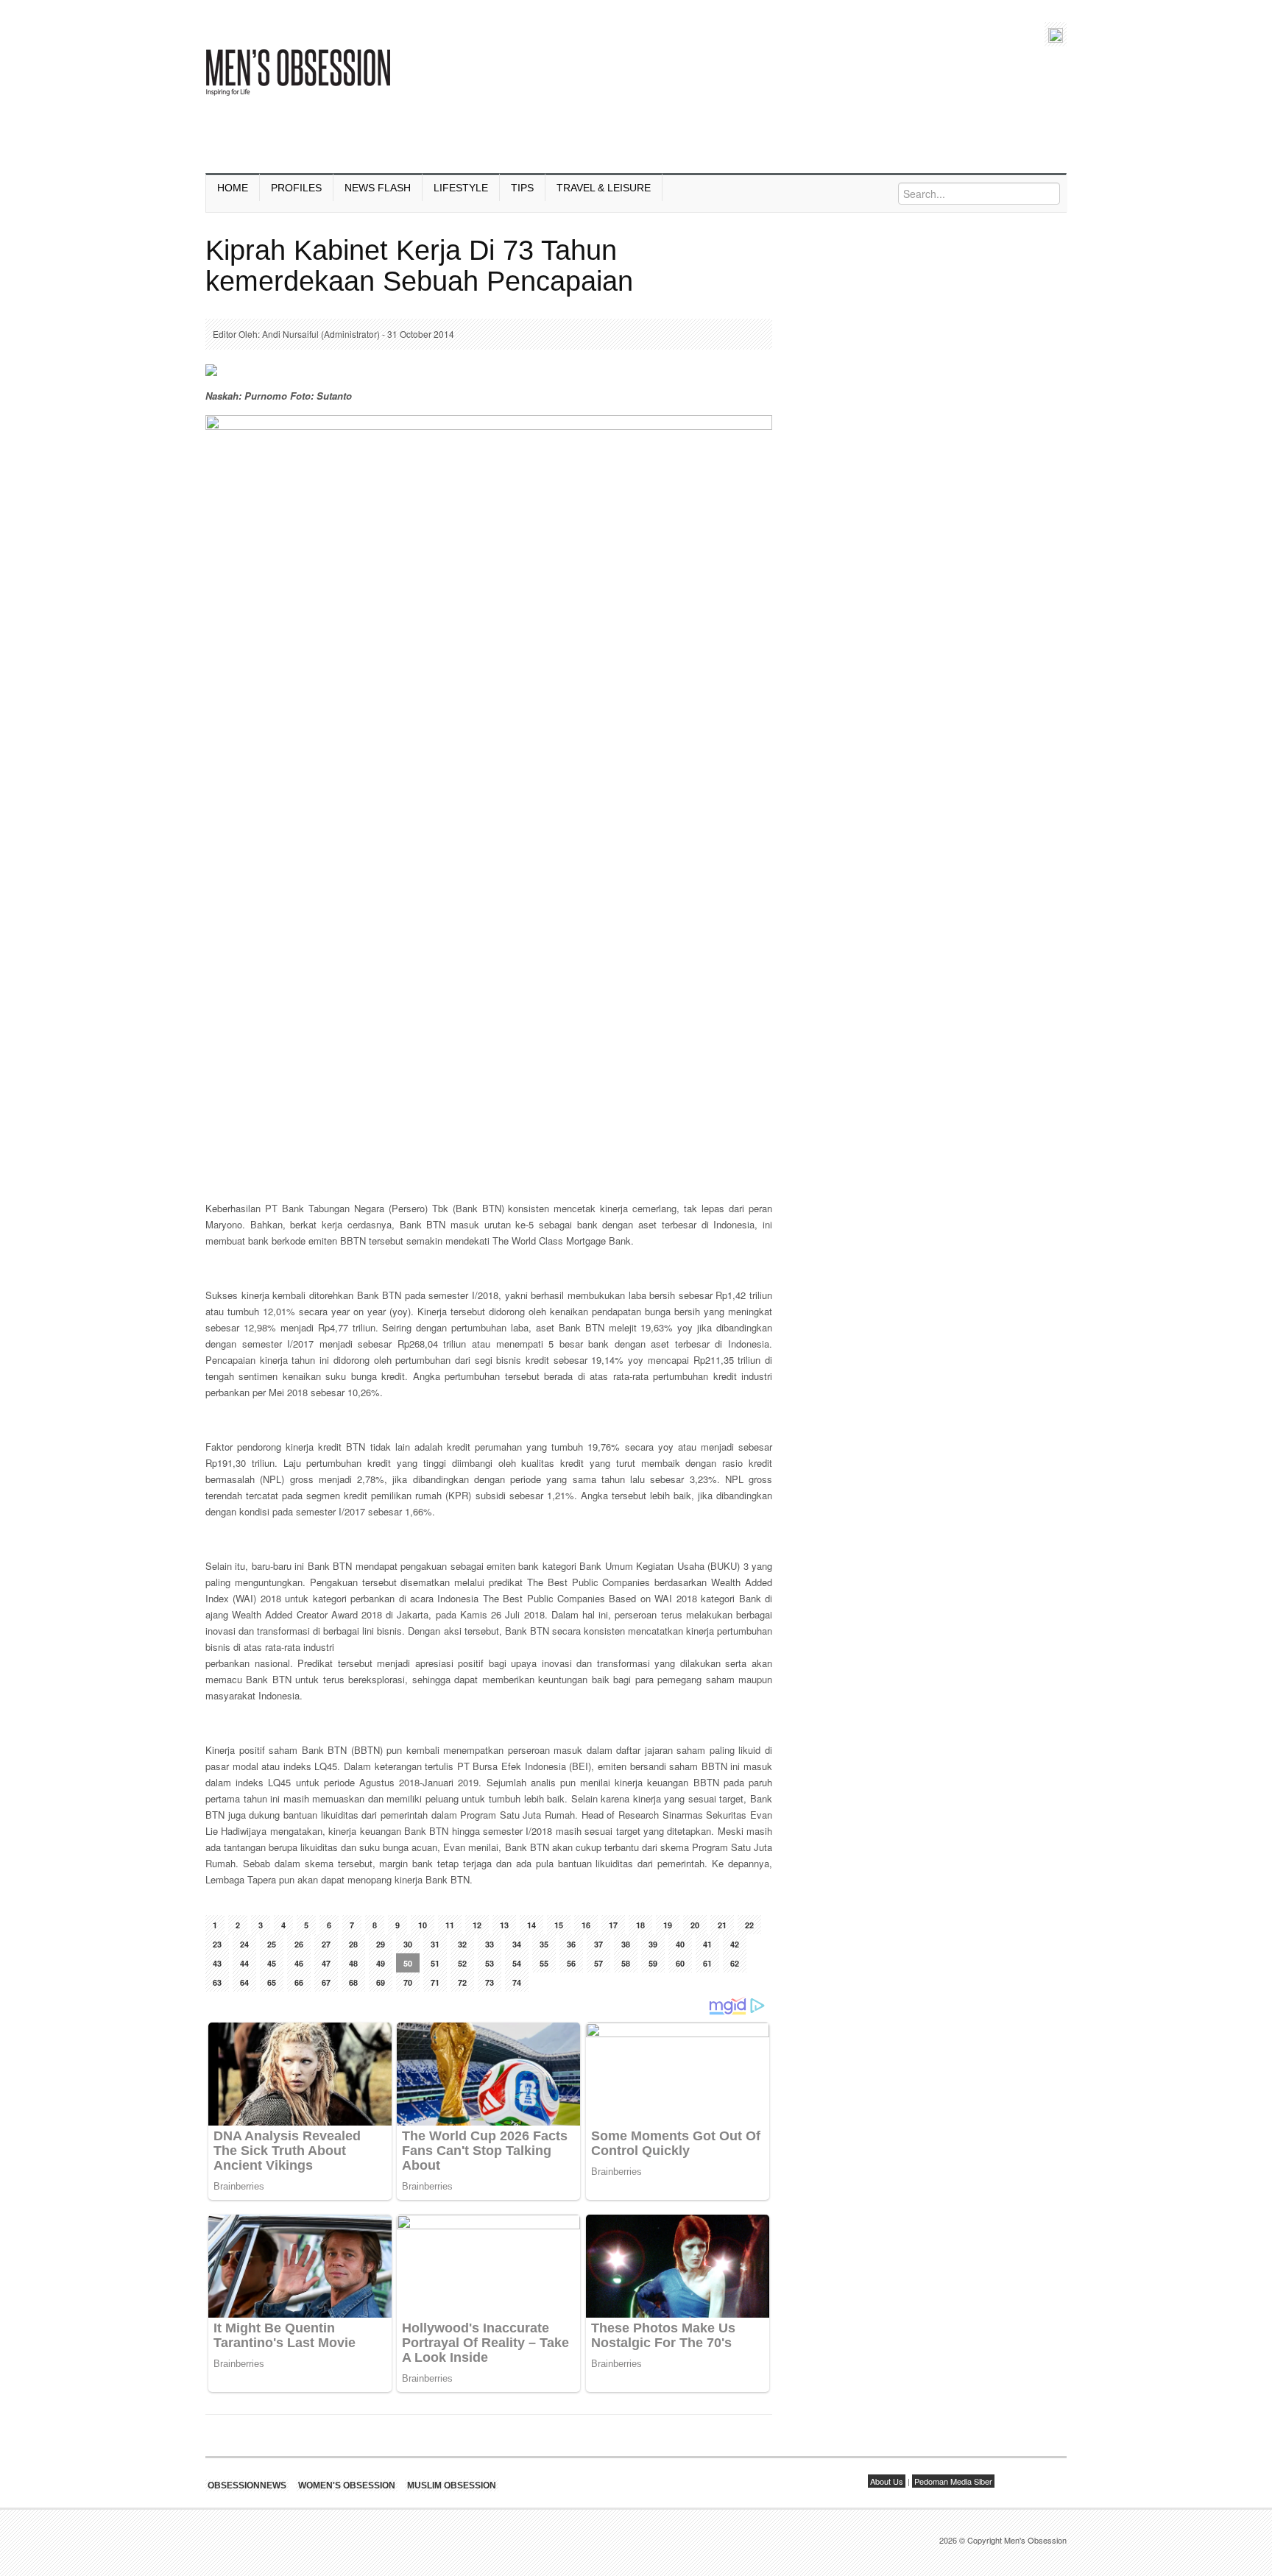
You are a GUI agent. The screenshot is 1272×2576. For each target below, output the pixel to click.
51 (435, 1963)
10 (423, 1925)
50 (408, 1963)
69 (381, 1982)
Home (233, 188)
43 (217, 1963)
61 (707, 1963)
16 (586, 1925)
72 (462, 1982)
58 (626, 1963)
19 (668, 1925)
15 (559, 1925)
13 (504, 1925)
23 (217, 1944)
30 (408, 1944)
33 (490, 1944)
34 (517, 1944)
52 (462, 1963)
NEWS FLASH (378, 188)
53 (490, 1963)
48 (353, 1963)
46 (299, 1963)
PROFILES (296, 188)
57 (598, 1963)
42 (735, 1944)
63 (217, 1982)
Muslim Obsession (452, 2485)
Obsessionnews (247, 2485)
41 (707, 1944)
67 (326, 1982)
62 (735, 1963)
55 (544, 1963)
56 (571, 1963)
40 (680, 1944)
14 (531, 1925)
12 (477, 1925)
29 (381, 1944)
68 (353, 1982)
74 (517, 1982)
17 (613, 1925)
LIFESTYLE (461, 188)
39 (653, 1944)
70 (408, 1982)
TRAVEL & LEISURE (604, 188)
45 (272, 1963)
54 (517, 1963)
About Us (887, 2481)
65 (272, 1982)
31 (435, 1944)
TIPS (522, 188)
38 (626, 1944)
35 (544, 1944)
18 (640, 1925)
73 (490, 1982)
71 (435, 1982)
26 (299, 1944)
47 (326, 1963)
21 (722, 1925)
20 (695, 1925)
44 (244, 1963)
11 (450, 1925)
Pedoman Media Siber (953, 2481)
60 (680, 1963)
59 (653, 1963)
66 (299, 1982)
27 (326, 1944)
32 (462, 1944)
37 (598, 1944)
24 (244, 1944)
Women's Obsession (347, 2485)
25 (272, 1944)
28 (353, 1944)
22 (749, 1925)
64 (244, 1982)
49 (381, 1963)
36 (571, 1944)
